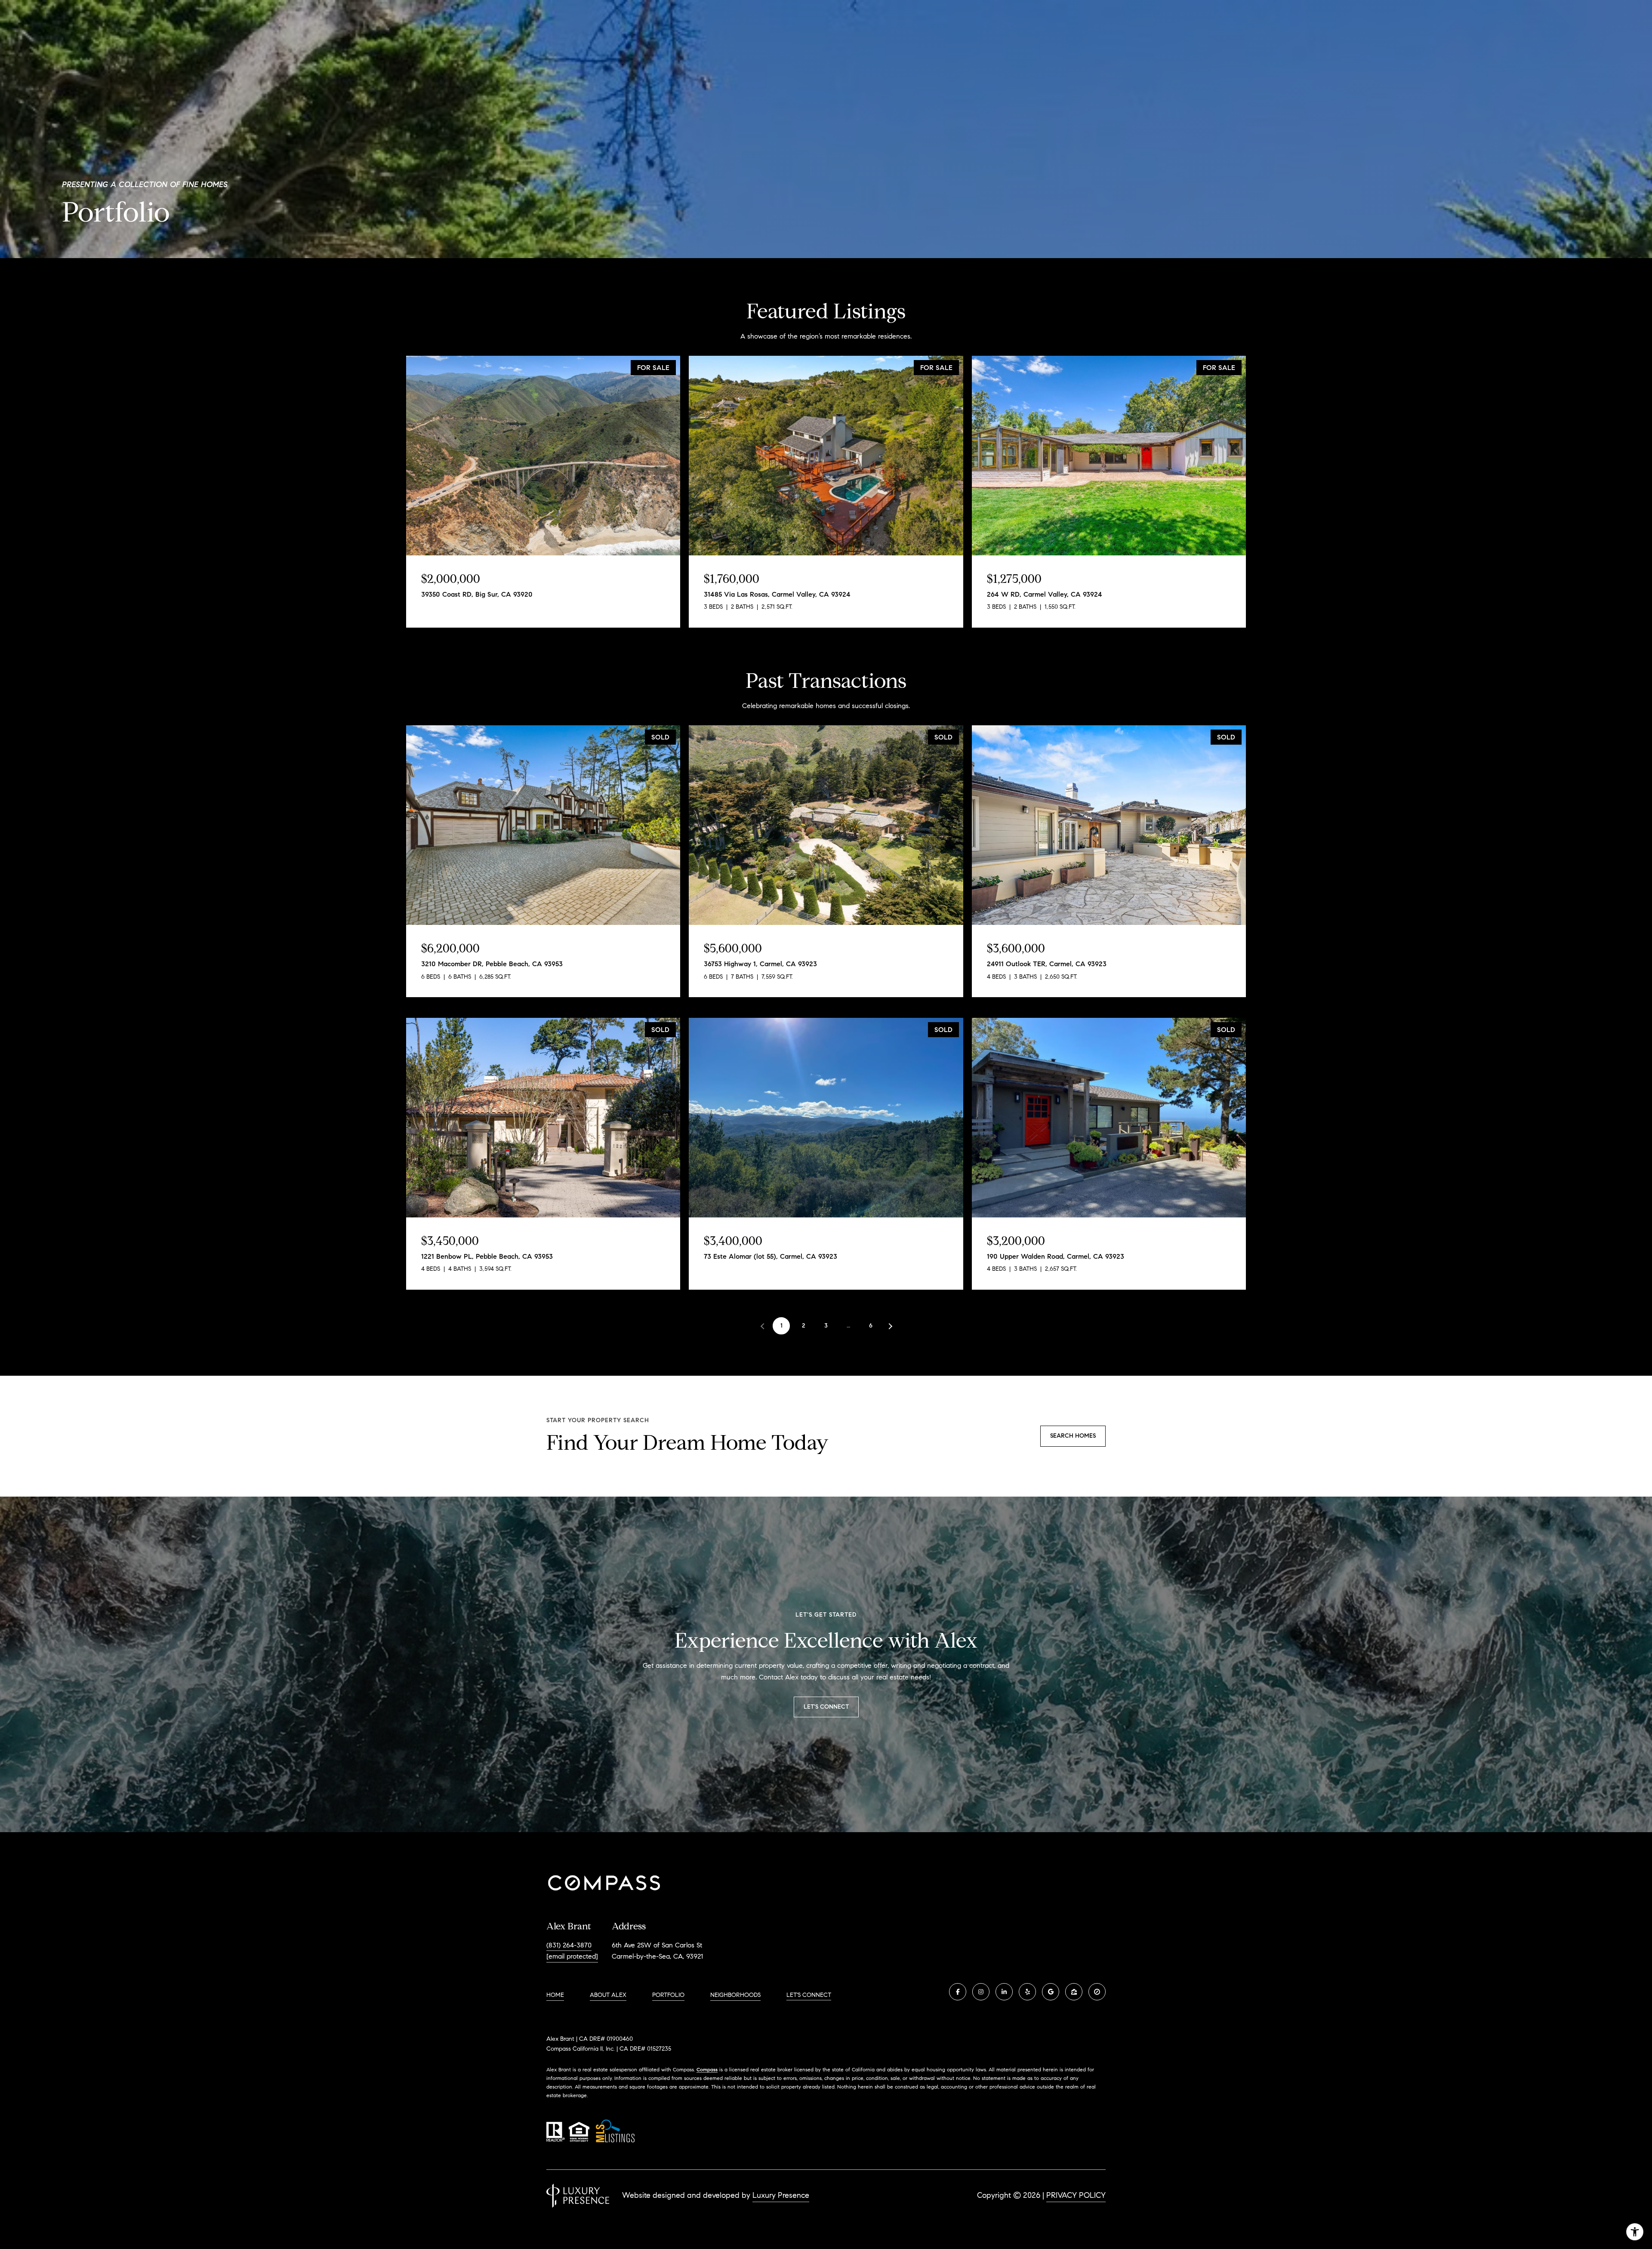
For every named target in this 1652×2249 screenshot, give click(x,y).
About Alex (608, 1995)
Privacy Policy (1076, 2195)
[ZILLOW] (1074, 1992)
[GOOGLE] (1051, 1992)
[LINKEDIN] (1004, 1992)
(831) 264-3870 (569, 1945)
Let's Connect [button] (826, 1707)
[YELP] (1027, 1992)
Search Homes (1073, 1436)
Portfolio (668, 1995)
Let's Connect (809, 1995)
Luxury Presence (781, 2195)
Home (555, 1995)
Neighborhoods (735, 1995)
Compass (707, 2069)
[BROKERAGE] (1097, 1992)
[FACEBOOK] (958, 1992)
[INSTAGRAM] (981, 1992)
